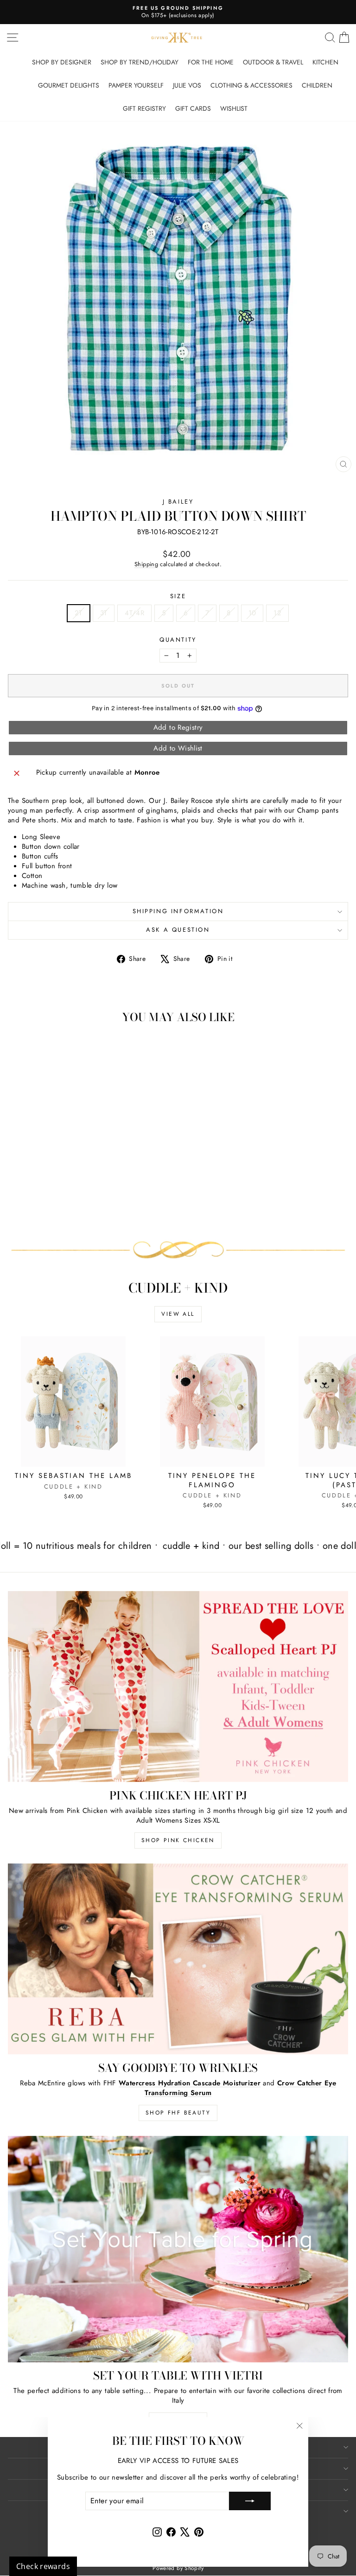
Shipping (146, 564)
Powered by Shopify (178, 2568)
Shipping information (178, 911)
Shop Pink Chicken (178, 1840)
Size (178, 596)
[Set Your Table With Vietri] (178, 2249)
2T (79, 613)
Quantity (178, 640)
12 (277, 613)
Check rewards (43, 2566)
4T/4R (134, 613)
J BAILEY (178, 502)
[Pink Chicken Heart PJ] (178, 1687)
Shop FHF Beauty (178, 2113)
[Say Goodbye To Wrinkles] (178, 1959)
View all (178, 1314)
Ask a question (178, 930)
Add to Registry (178, 727)
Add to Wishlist (178, 748)
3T (104, 613)
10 (252, 613)
